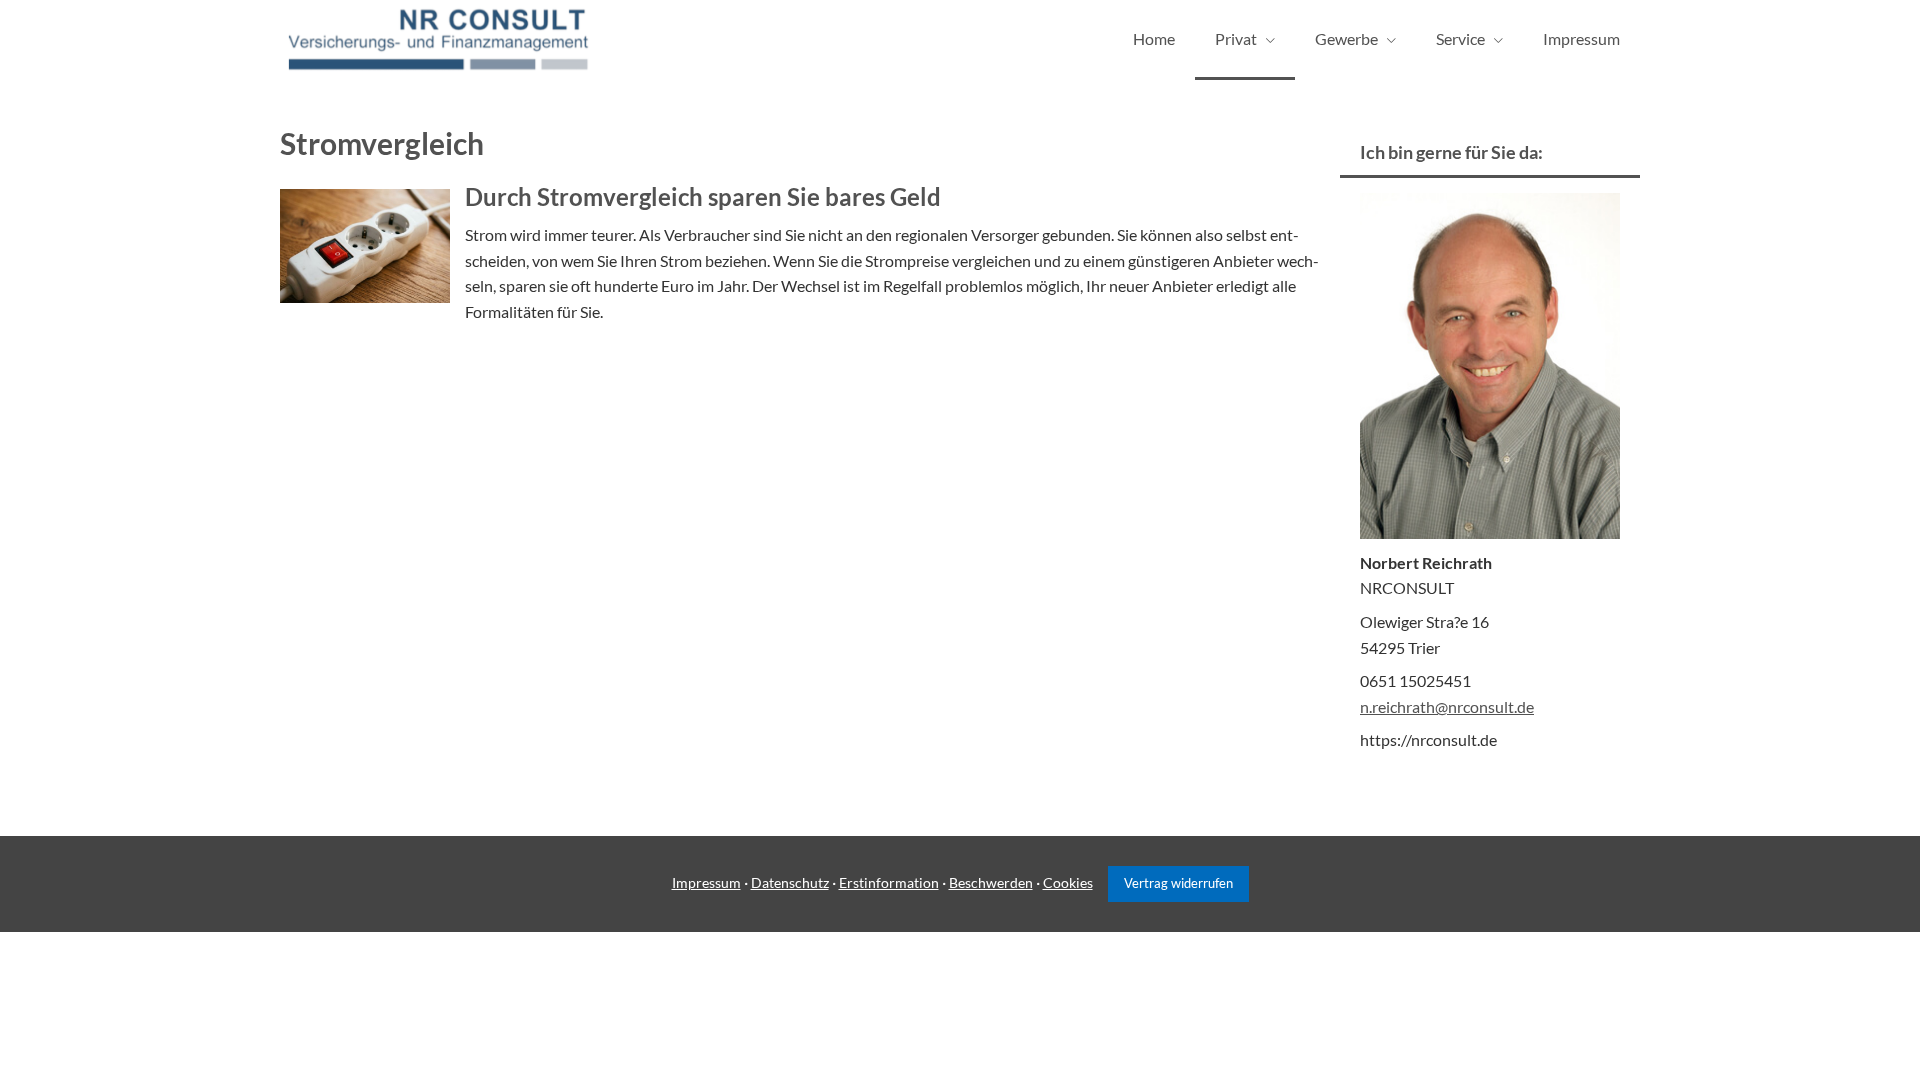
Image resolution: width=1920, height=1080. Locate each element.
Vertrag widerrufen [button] (1178, 883)
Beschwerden (991, 882)
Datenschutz (790, 882)
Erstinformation (889, 882)
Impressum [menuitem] (1581, 38)
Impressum (706, 882)
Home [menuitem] (1154, 38)
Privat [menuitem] (1236, 38)
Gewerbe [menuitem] (1346, 38)
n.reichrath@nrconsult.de (1447, 706)
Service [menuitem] (1460, 38)
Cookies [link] (1068, 882)
